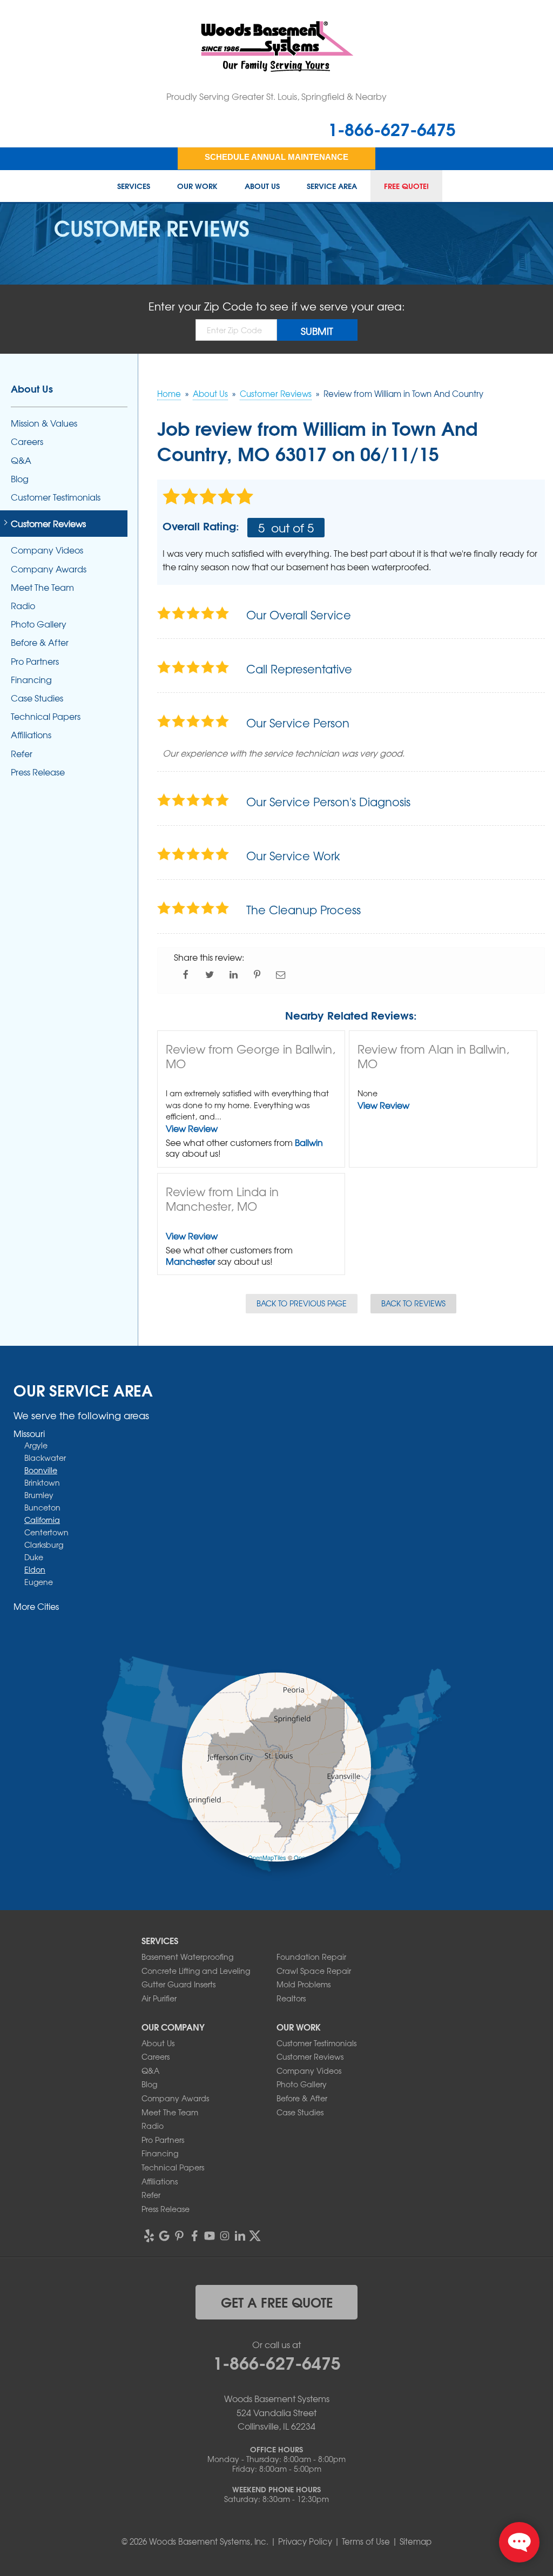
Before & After (40, 642)
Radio (23, 606)
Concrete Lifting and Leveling (196, 1971)
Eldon (35, 1569)
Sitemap (416, 2541)
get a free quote (277, 2302)
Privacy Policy (305, 2541)
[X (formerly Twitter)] (255, 2236)
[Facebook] (194, 2236)
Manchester (191, 1261)
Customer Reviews (48, 524)
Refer (22, 754)
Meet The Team (42, 587)
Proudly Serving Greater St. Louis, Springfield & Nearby (276, 96)
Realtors (291, 1998)
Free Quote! (406, 186)
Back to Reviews (413, 1303)
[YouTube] (210, 2236)
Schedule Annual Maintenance (276, 157)
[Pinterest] (179, 2236)
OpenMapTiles (267, 1857)
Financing (31, 680)
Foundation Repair (311, 1957)
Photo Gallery (39, 624)
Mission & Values (44, 423)
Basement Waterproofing (187, 1957)
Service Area (332, 186)
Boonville (41, 1470)
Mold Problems (304, 1984)
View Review (192, 1128)
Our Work (197, 186)
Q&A (21, 460)
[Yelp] (149, 2236)
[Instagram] (225, 2236)
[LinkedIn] (240, 2236)
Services (134, 186)
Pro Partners (35, 661)
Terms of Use (366, 2541)
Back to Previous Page (302, 1303)
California (42, 1520)
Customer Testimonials (56, 497)
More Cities (36, 1606)
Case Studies (37, 698)
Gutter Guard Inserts (178, 1984)
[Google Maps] (164, 2236)
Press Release (38, 772)
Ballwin (309, 1142)
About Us (262, 186)
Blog (20, 479)
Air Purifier (159, 1998)
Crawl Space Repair (314, 1971)
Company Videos (47, 550)
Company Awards (49, 569)
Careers (27, 441)
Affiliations (31, 735)
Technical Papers (46, 716)
